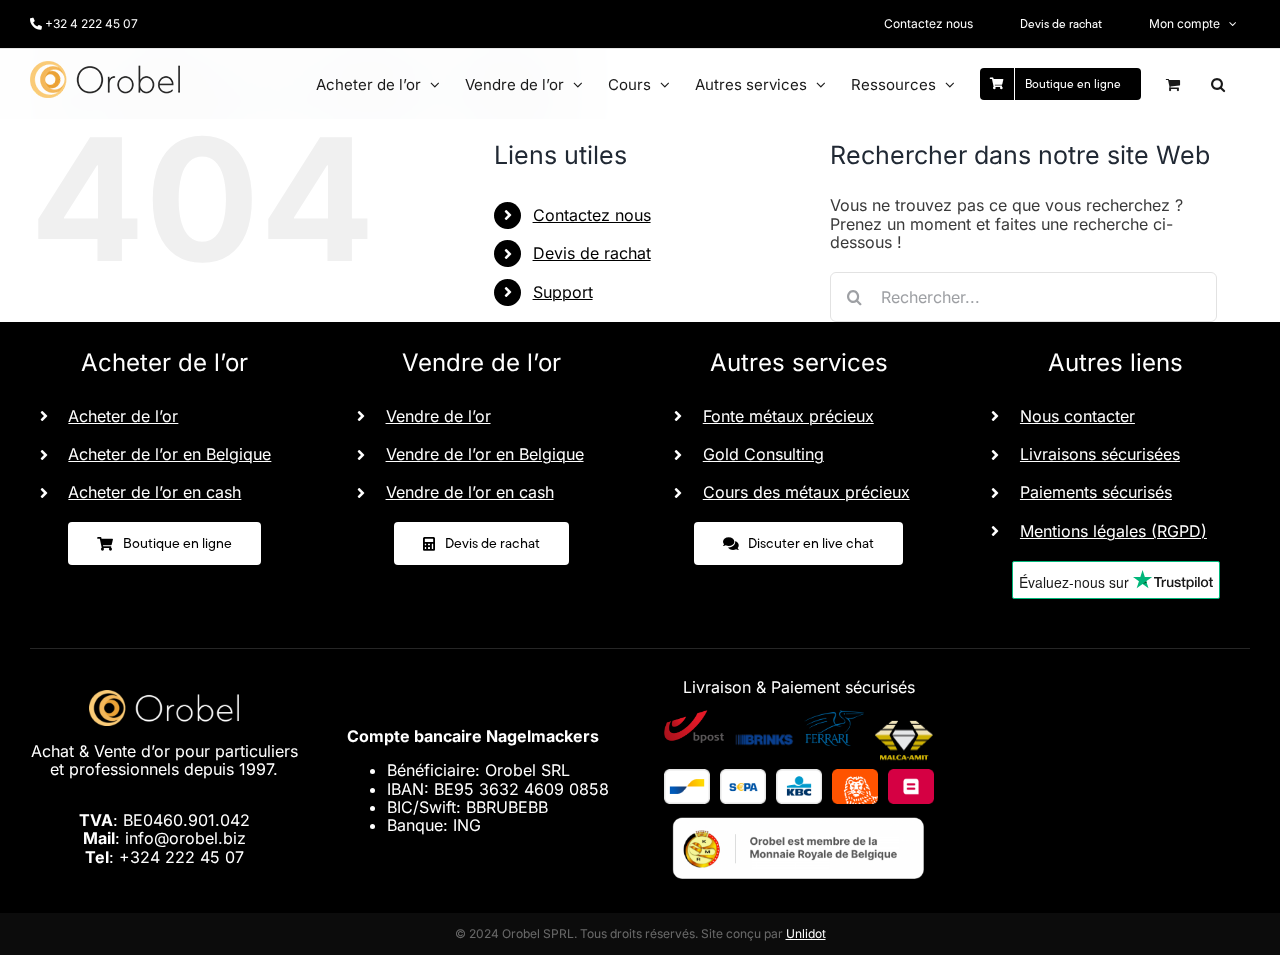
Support (563, 292)
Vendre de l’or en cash (470, 492)
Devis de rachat (592, 253)
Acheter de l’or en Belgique (169, 454)
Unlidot (806, 933)
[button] (1218, 84)
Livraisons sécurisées (1100, 454)
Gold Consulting (763, 454)
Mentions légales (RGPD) (1113, 531)
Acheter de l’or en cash (154, 492)
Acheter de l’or (123, 416)
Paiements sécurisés (1096, 492)
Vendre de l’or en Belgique (485, 454)
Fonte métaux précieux (788, 416)
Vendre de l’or (438, 416)
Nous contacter (1077, 416)
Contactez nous (592, 215)
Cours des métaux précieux (806, 492)
